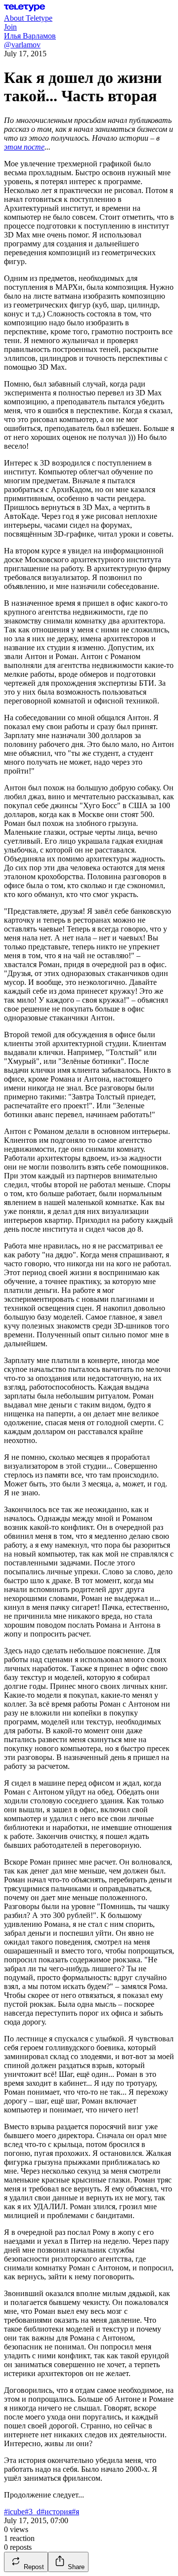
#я (75, 2512)
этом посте (24, 147)
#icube (14, 2512)
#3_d (33, 2512)
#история (56, 2512)
